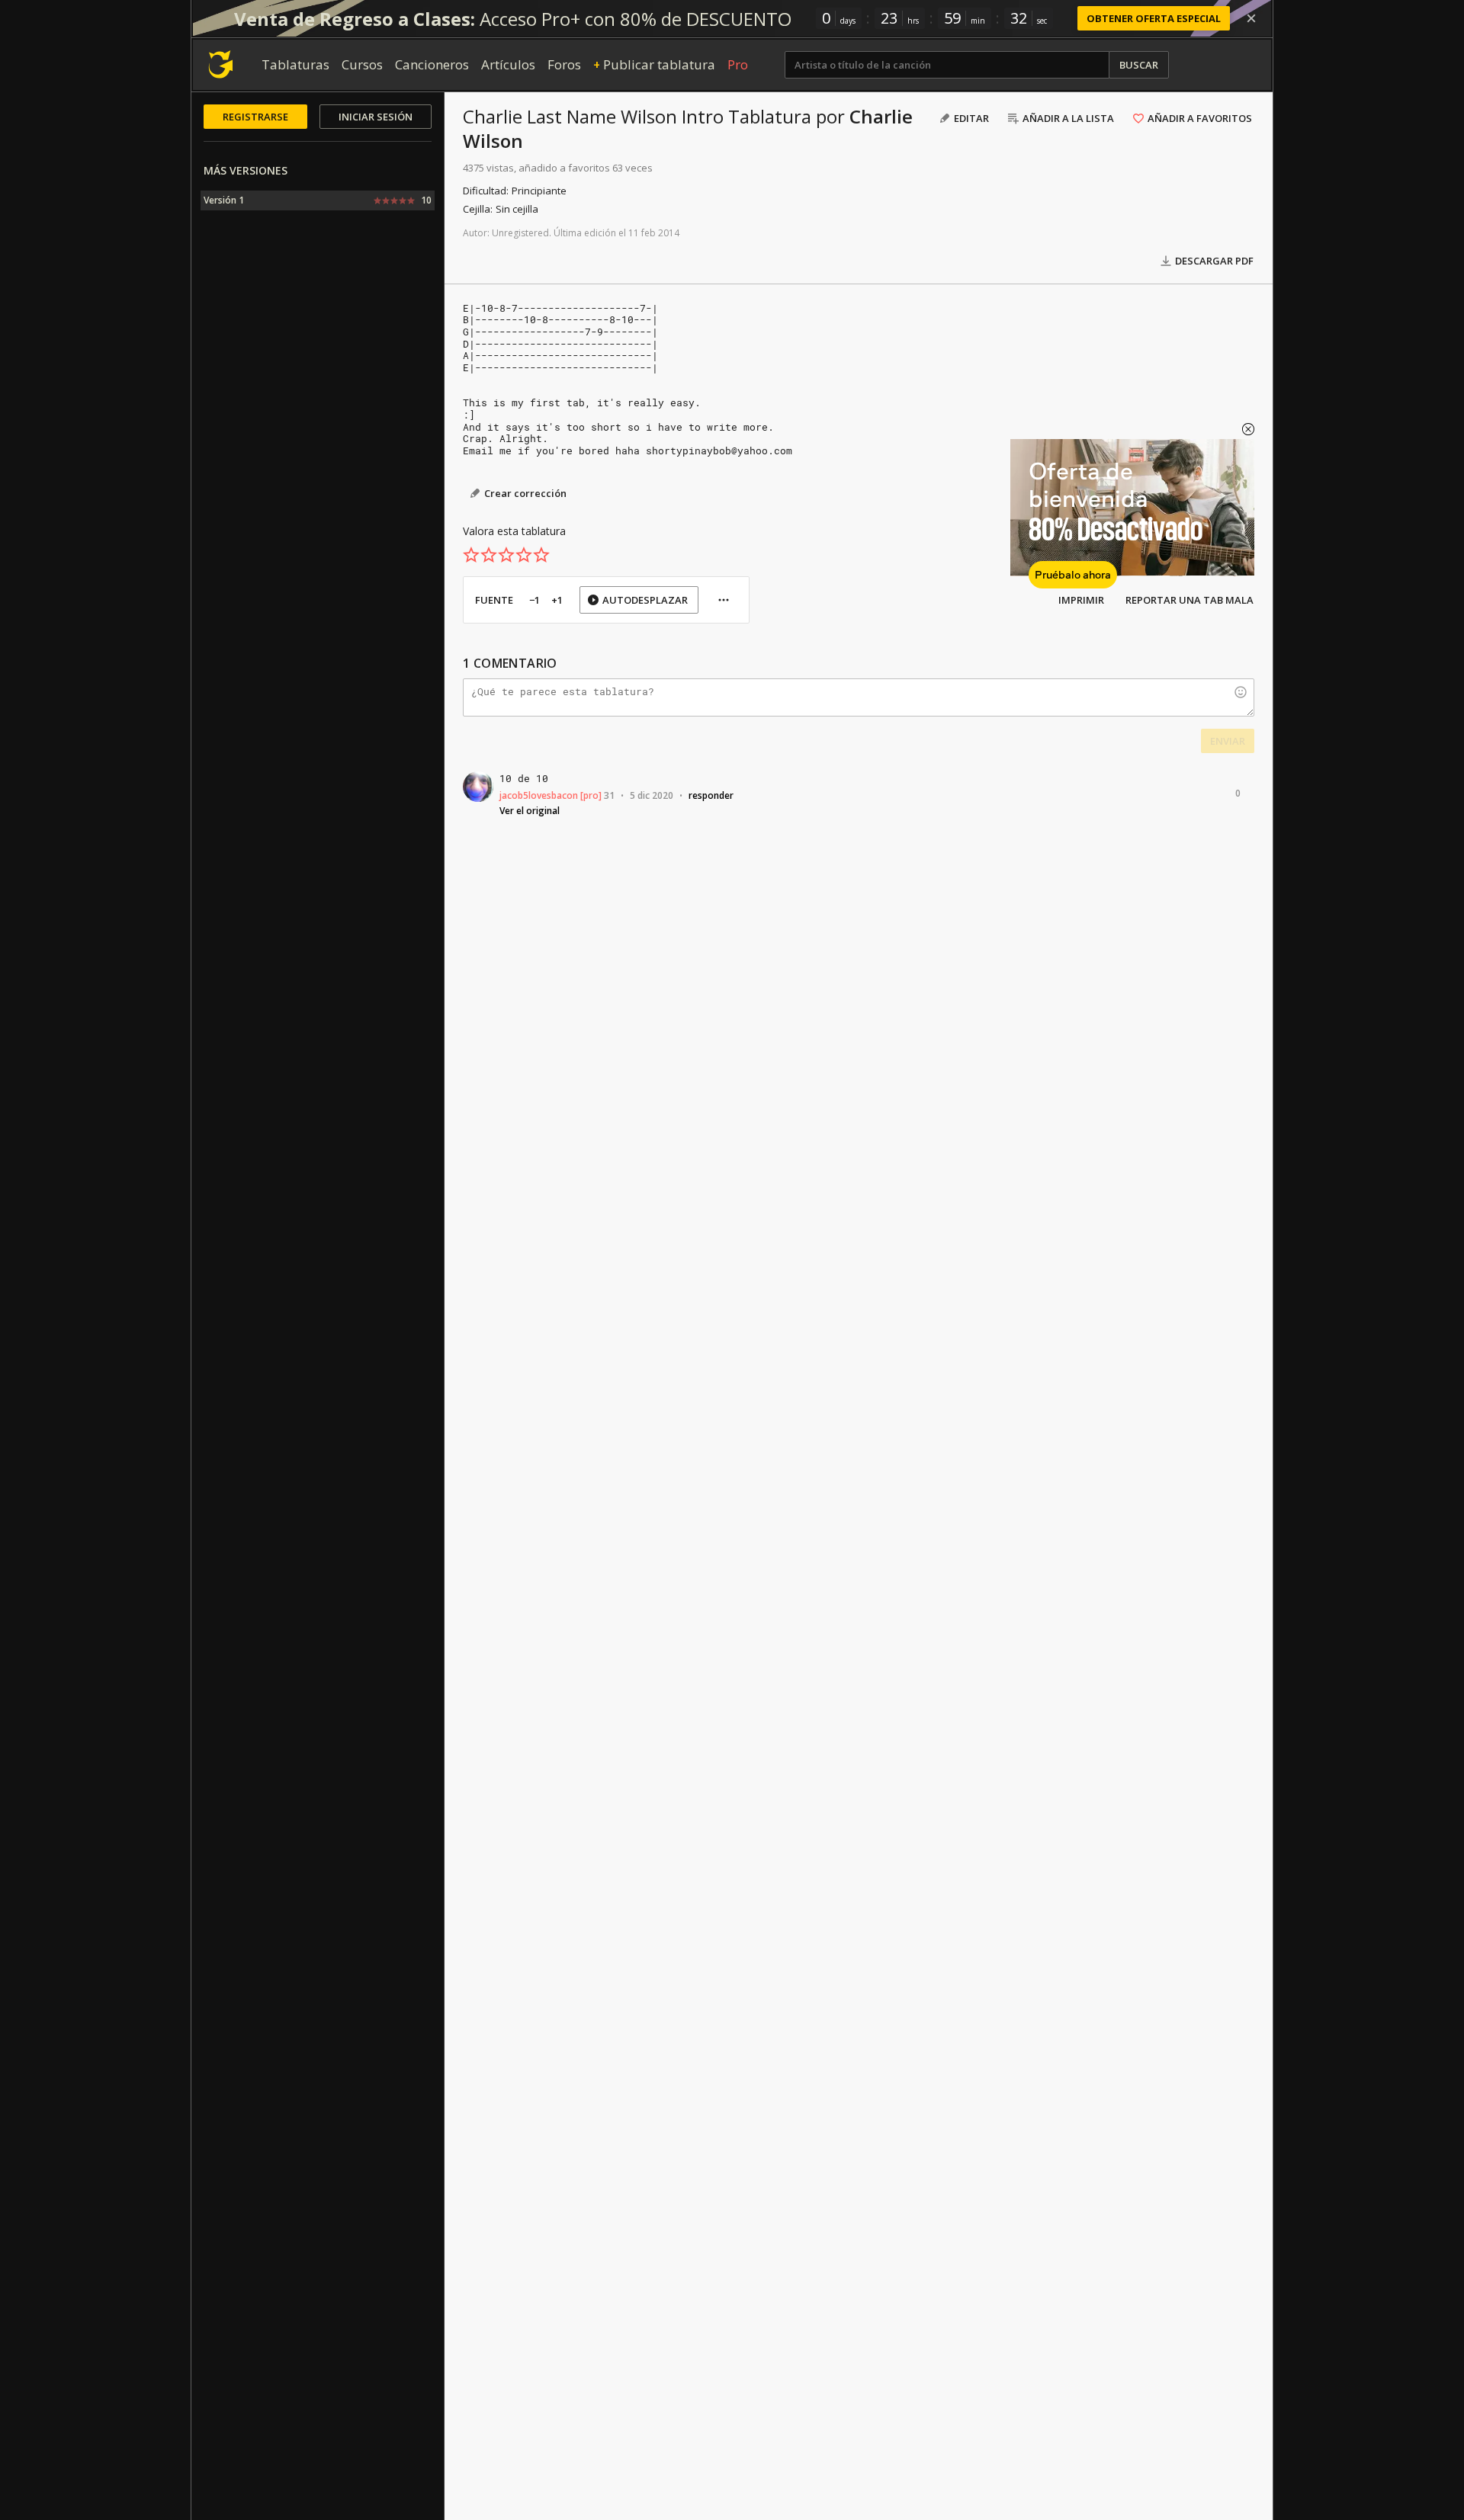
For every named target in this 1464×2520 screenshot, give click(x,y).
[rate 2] (489, 555)
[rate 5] (541, 555)
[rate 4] (524, 555)
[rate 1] (471, 555)
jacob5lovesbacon (539, 795)
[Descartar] (1251, 18)
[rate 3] (506, 555)
